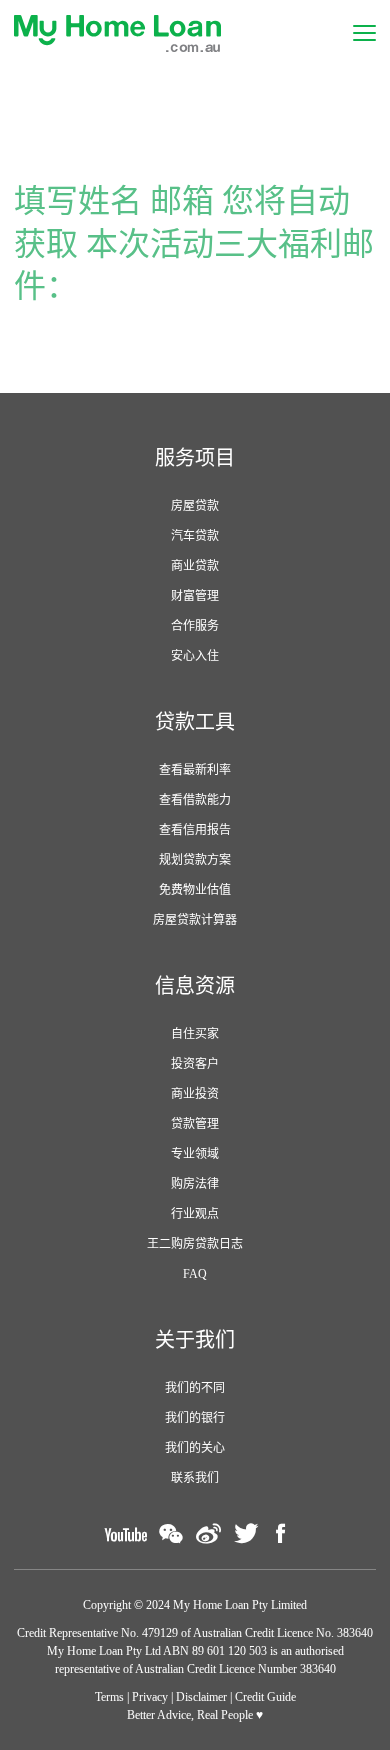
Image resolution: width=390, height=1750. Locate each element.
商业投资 (195, 1094)
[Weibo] (208, 1533)
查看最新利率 (195, 770)
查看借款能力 (195, 800)
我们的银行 (195, 1418)
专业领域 (195, 1154)
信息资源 (195, 986)
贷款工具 (195, 722)
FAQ (195, 1274)
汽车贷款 (195, 536)
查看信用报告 (195, 830)
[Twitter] (246, 1533)
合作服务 (195, 626)
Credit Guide (265, 1697)
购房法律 (195, 1184)
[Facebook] (281, 1533)
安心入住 (195, 656)
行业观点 (195, 1214)
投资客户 (195, 1064)
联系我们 (195, 1478)
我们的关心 (195, 1448)
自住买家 (195, 1034)
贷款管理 (195, 1124)
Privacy (150, 1697)
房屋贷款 (195, 506)
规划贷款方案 (195, 860)
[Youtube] (125, 1533)
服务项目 (195, 458)
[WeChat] (171, 1533)
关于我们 (195, 1340)
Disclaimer (201, 1697)
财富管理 (195, 596)
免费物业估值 (195, 890)
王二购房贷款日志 (195, 1244)
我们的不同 (195, 1388)
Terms (109, 1697)
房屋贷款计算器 (195, 920)
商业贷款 (195, 566)
